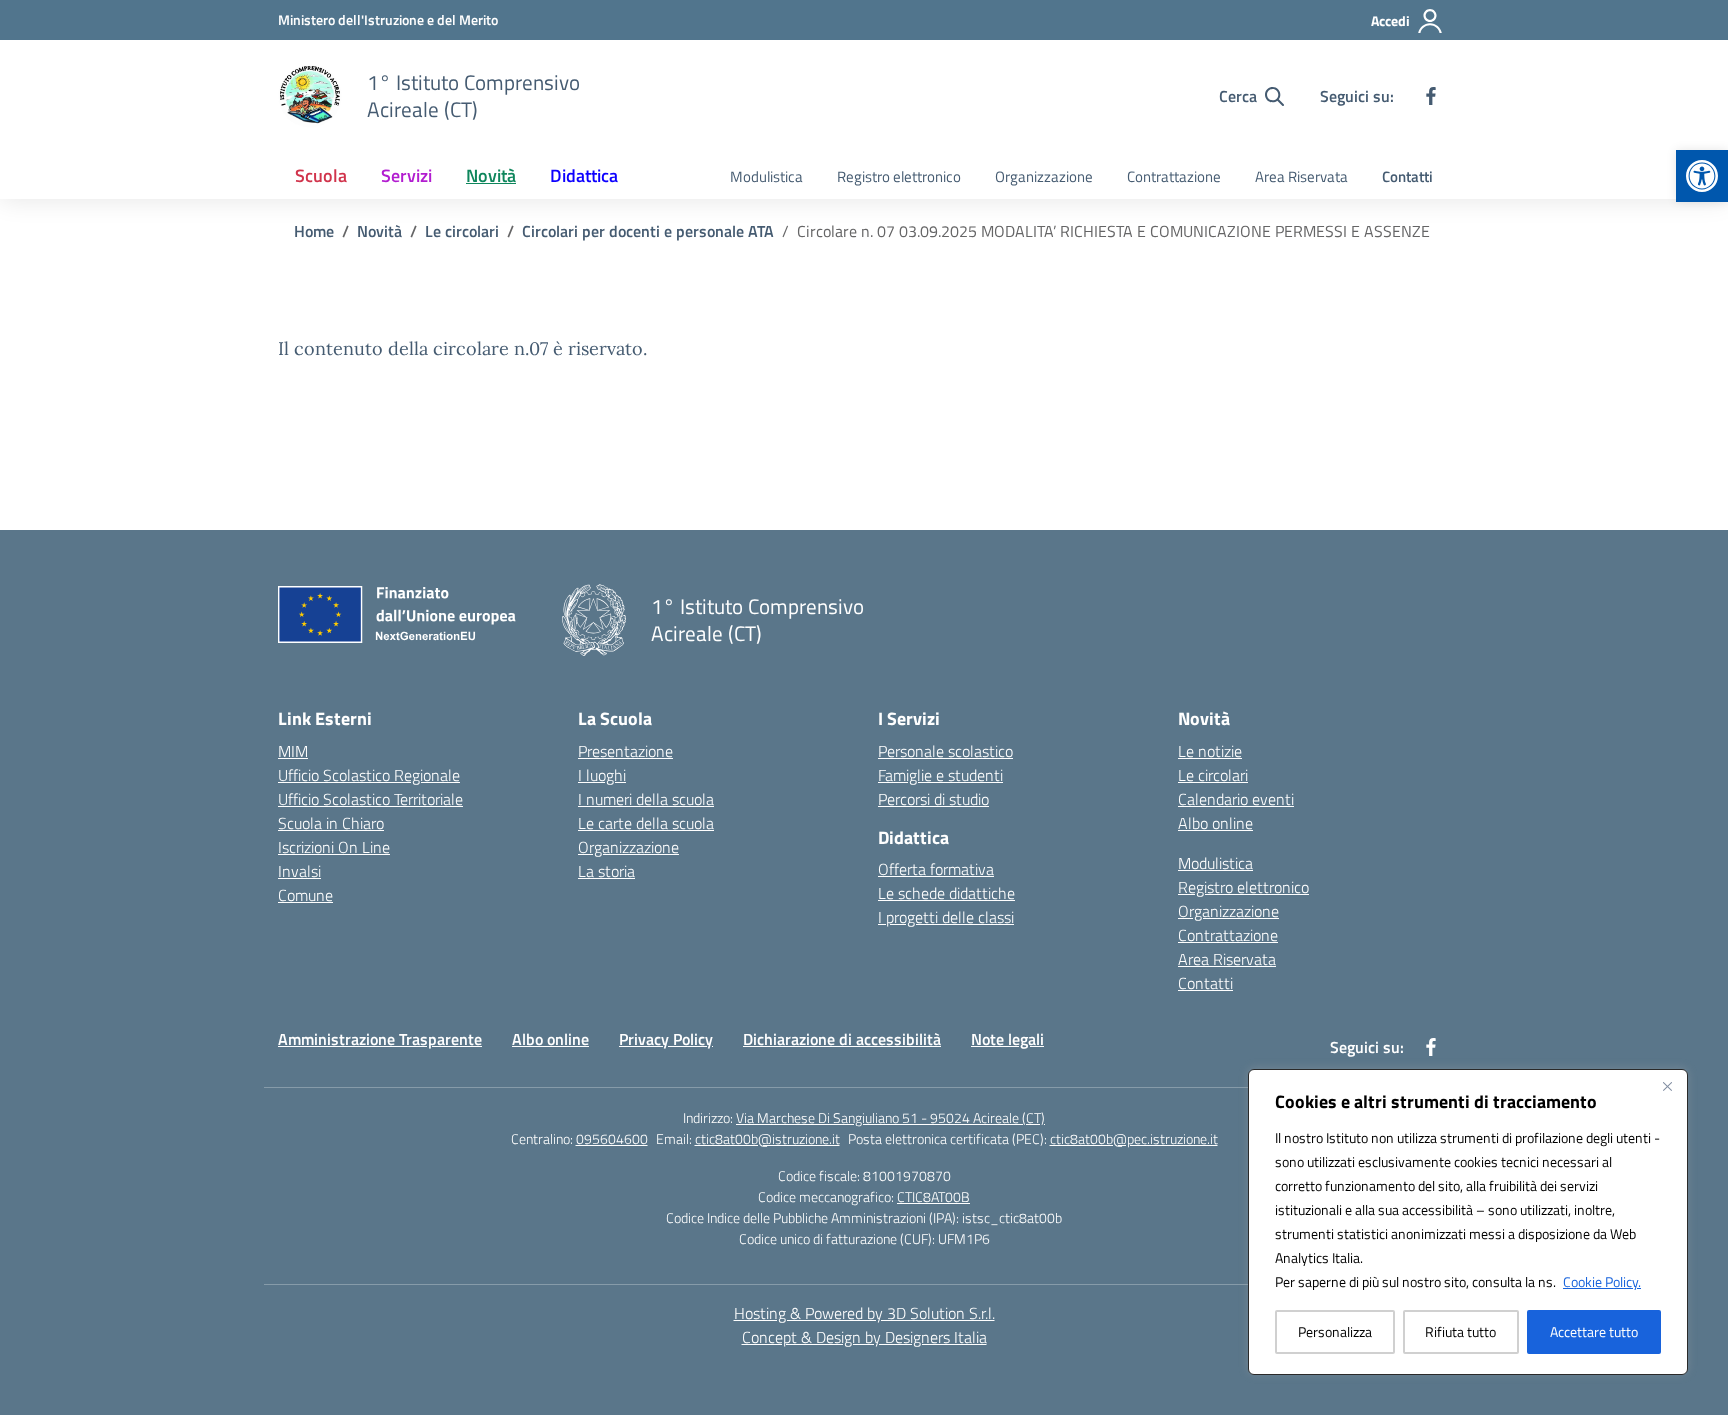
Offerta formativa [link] (936, 869)
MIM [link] (293, 751)
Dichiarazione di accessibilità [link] (842, 1039)
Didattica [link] (584, 175)
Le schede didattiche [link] (946, 893)
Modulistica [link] (766, 176)
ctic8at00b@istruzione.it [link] (767, 1138)
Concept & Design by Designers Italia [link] (864, 1337)
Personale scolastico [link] (945, 751)
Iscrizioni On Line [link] (334, 847)
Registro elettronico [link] (899, 176)
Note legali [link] (1007, 1039)
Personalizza (1335, 1331)
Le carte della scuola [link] (646, 823)
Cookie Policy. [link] (1602, 1281)
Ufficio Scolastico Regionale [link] (369, 775)
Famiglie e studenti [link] (940, 775)
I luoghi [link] (602, 775)
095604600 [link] (612, 1138)
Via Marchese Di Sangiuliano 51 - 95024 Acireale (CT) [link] (890, 1117)
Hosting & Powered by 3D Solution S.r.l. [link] (864, 1313)
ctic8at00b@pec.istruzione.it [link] (1134, 1138)
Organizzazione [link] (1044, 176)
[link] (1702, 176)
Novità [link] (491, 175)
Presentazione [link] (625, 751)
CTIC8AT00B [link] (933, 1196)
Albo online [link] (1215, 823)
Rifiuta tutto (1460, 1331)
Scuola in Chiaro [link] (331, 823)
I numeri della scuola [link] (646, 799)
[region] (1468, 1222)
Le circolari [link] (1213, 775)
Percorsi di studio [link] (933, 799)
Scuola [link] (321, 175)
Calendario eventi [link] (1236, 799)
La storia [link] (606, 871)
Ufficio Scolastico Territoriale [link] (370, 799)
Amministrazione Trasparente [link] (380, 1039)
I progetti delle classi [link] (946, 917)
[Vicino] (1667, 1086)
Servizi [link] (406, 175)
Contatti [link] (1407, 176)
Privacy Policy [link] (666, 1039)
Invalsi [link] (299, 871)
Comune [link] (305, 895)
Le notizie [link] (1210, 751)
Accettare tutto (1594, 1331)
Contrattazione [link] (1174, 176)
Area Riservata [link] (1301, 176)
